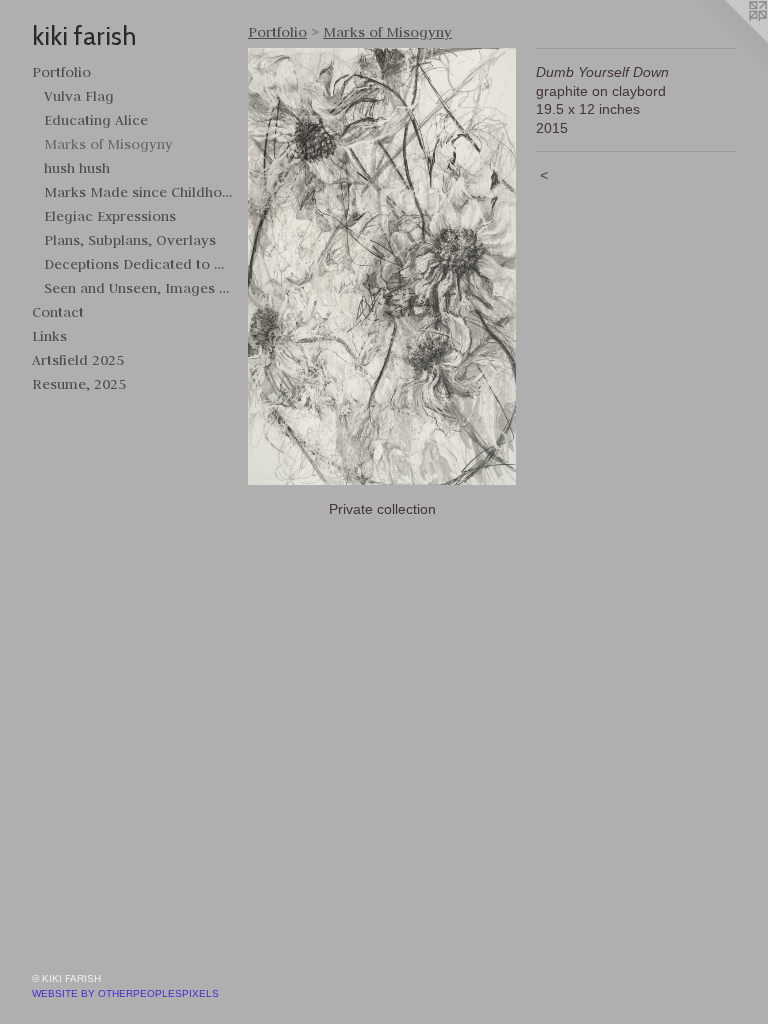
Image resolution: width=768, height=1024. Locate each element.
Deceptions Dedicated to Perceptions (138, 264)
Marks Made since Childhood (138, 192)
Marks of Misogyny (108, 144)
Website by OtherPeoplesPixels (125, 993)
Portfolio (61, 72)
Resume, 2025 (79, 384)
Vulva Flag (79, 96)
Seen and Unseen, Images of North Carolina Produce (138, 288)
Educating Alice (96, 120)
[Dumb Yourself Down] (382, 266)
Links (49, 336)
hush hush (77, 168)
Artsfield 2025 (78, 360)
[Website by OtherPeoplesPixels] (728, 40)
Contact (58, 312)
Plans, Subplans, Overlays (130, 240)
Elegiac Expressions (110, 216)
